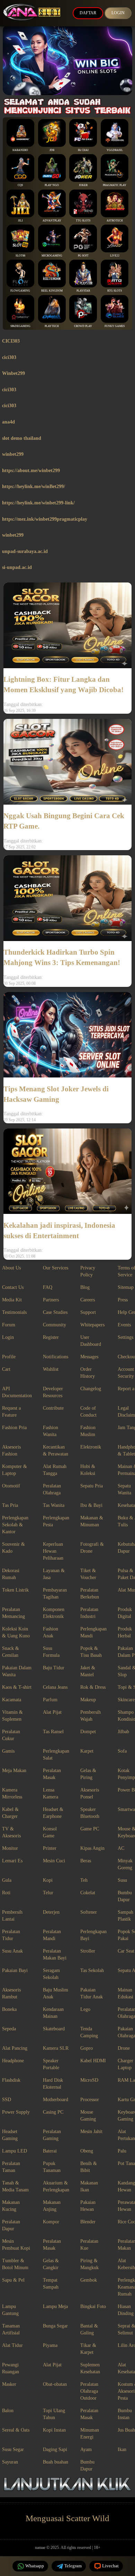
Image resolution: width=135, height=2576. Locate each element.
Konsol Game (50, 1832)
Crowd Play (83, 326)
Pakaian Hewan (88, 2206)
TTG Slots (83, 221)
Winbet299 (13, 373)
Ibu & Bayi (91, 1505)
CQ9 (20, 185)
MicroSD (89, 2080)
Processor (90, 2100)
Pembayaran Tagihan (55, 1593)
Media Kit (12, 1300)
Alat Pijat (52, 1712)
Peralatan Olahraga (52, 1489)
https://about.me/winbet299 (31, 471)
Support (88, 1312)
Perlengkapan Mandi (93, 1632)
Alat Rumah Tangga (55, 1470)
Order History (88, 1373)
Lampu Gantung (10, 2310)
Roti (6, 1893)
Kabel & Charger (10, 1813)
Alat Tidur (12, 2345)
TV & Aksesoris (11, 1832)
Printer (50, 1848)
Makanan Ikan (89, 2186)
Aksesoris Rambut (11, 1993)
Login (118, 13)
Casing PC (53, 2112)
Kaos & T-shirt (17, 1687)
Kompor (51, 2222)
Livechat (110, 2566)
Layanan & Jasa (54, 1574)
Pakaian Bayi (15, 1970)
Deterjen (51, 1912)
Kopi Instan (54, 2430)
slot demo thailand (22, 438)
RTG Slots (115, 291)
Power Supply (16, 2112)
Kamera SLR (56, 2048)
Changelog (91, 1389)
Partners (51, 1300)
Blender (88, 2222)
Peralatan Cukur (11, 1735)
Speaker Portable (51, 2064)
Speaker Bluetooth (90, 1813)
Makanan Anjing (52, 2206)
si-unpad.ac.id (17, 567)
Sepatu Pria (92, 1486)
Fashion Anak (51, 1632)
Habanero (20, 150)
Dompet (88, 1732)
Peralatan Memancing (13, 1613)
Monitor (10, 1848)
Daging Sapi (55, 2449)
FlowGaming (20, 291)
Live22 (115, 256)
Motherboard (56, 2100)
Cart (6, 1369)
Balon (8, 2411)
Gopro (87, 2048)
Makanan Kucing (11, 2206)
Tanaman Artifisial (11, 2329)
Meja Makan (14, 1771)
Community (55, 1325)
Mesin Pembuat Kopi (16, 2245)
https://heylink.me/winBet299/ (34, 486)
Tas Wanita (54, 1505)
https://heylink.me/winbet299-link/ (38, 503)
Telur (48, 1893)
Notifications (56, 1357)
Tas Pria (10, 1505)
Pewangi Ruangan (11, 2368)
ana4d (8, 422)
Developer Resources (53, 1392)
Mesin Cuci (54, 1861)
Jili (20, 221)
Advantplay (52, 221)
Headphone (13, 2061)
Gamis (8, 1751)
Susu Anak (12, 1951)
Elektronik (91, 1447)
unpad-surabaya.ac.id (25, 551)
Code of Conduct (88, 1412)
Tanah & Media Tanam (15, 2186)
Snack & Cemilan (11, 1652)
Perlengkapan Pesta (56, 1521)
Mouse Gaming (88, 2116)
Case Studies (55, 1312)
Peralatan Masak (52, 1774)
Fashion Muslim (88, 1431)
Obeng (87, 2151)
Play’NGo (52, 185)
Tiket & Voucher (88, 1574)
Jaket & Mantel (88, 1671)
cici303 (9, 357)
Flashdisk (11, 2080)
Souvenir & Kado (13, 1548)
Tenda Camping (89, 2032)
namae (40, 2548)
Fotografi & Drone (92, 1548)
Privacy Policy (88, 1271)
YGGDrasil (115, 150)
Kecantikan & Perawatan (56, 1450)
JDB (52, 150)
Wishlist (51, 1369)
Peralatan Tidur (11, 1935)
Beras (86, 1861)
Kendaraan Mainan (53, 2013)
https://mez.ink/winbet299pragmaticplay (45, 519)
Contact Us (13, 1287)
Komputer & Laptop (15, 1470)
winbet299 (13, 454)
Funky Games (115, 326)
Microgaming (52, 256)
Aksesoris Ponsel (90, 1793)
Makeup (88, 1700)
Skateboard (54, 2029)
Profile (9, 1357)
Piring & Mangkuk (89, 2264)
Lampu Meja (55, 2306)
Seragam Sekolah (51, 1974)
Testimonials (14, 1312)
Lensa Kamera (51, 1793)
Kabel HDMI (93, 2061)
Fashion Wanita (51, 1431)
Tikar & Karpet (88, 2349)
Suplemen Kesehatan (90, 2368)
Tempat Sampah (51, 2284)
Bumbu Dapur (87, 2465)
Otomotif (11, 1486)
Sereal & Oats (16, 2430)
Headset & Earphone (53, 1813)
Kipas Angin (92, 1848)
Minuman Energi (90, 2434)
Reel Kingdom (52, 291)
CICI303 (11, 341)
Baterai (50, 2151)
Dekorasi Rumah (11, 1574)
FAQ (48, 1287)
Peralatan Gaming (52, 2135)
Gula (7, 1880)
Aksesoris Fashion (11, 1450)
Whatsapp (35, 2566)
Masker (9, 2384)
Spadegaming (20, 326)
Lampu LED (15, 2151)
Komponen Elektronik (54, 1613)
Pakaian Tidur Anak (92, 1993)
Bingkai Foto (93, 2306)
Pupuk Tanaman (52, 2167)
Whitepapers (92, 1325)
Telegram (73, 2566)
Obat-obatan (55, 2384)
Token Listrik (15, 1590)
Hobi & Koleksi (88, 1470)
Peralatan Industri (89, 1613)
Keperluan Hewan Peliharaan (53, 1551)
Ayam (86, 2449)
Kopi (48, 1880)
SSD (7, 2100)
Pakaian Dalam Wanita (17, 1671)
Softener (89, 1912)
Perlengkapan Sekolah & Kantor (15, 1525)
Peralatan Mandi (52, 1935)
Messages (89, 1357)
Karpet (87, 1751)
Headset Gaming (10, 2135)
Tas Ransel (53, 1732)
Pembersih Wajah (91, 1716)
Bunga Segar (55, 2326)
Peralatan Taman (11, 2167)
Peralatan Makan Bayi (55, 1954)
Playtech (52, 326)
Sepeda (9, 2029)
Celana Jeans (55, 1687)
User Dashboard (91, 1341)
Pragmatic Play (115, 185)
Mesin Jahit (91, 2132)
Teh (84, 1880)
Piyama (50, 2345)
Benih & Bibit (89, 2167)
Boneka (9, 2009)
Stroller (88, 1951)
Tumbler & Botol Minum (15, 2264)
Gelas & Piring (88, 1774)
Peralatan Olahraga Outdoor (89, 2391)
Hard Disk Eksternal (53, 2084)
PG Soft (83, 256)
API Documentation (17, 1392)
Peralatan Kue (89, 2245)
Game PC (90, 1829)
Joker (83, 185)
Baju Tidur (54, 1668)
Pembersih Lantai (12, 1916)
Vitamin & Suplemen (12, 1716)
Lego (85, 2009)
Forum (9, 1325)
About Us (11, 1268)
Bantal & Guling (89, 2329)
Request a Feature (11, 1412)
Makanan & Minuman (92, 1521)
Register (51, 1337)
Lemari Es (12, 1861)
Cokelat (88, 1893)
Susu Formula (51, 1652)
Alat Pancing (15, 2048)
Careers (88, 1300)
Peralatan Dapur (11, 2225)
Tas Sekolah (92, 1970)
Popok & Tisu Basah (91, 1652)
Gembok (89, 2280)
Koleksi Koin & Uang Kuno (16, 1632)
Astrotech (115, 221)
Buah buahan (56, 2462)
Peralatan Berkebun (90, 1593)
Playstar (83, 291)
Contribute (53, 1408)
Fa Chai (83, 150)
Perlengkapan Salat (56, 1755)
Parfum (50, 1700)
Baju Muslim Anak (56, 1993)
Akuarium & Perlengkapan (56, 2186)
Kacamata (12, 1700)
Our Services (56, 1268)
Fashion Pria (14, 1428)
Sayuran (10, 2462)
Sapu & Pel (13, 2280)
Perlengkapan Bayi (93, 1935)
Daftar (88, 13)
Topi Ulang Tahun (54, 2414)
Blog (85, 1287)
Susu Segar (13, 2449)
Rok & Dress (93, 1687)
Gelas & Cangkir (51, 2264)
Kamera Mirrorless (12, 1793)
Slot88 (20, 256)
